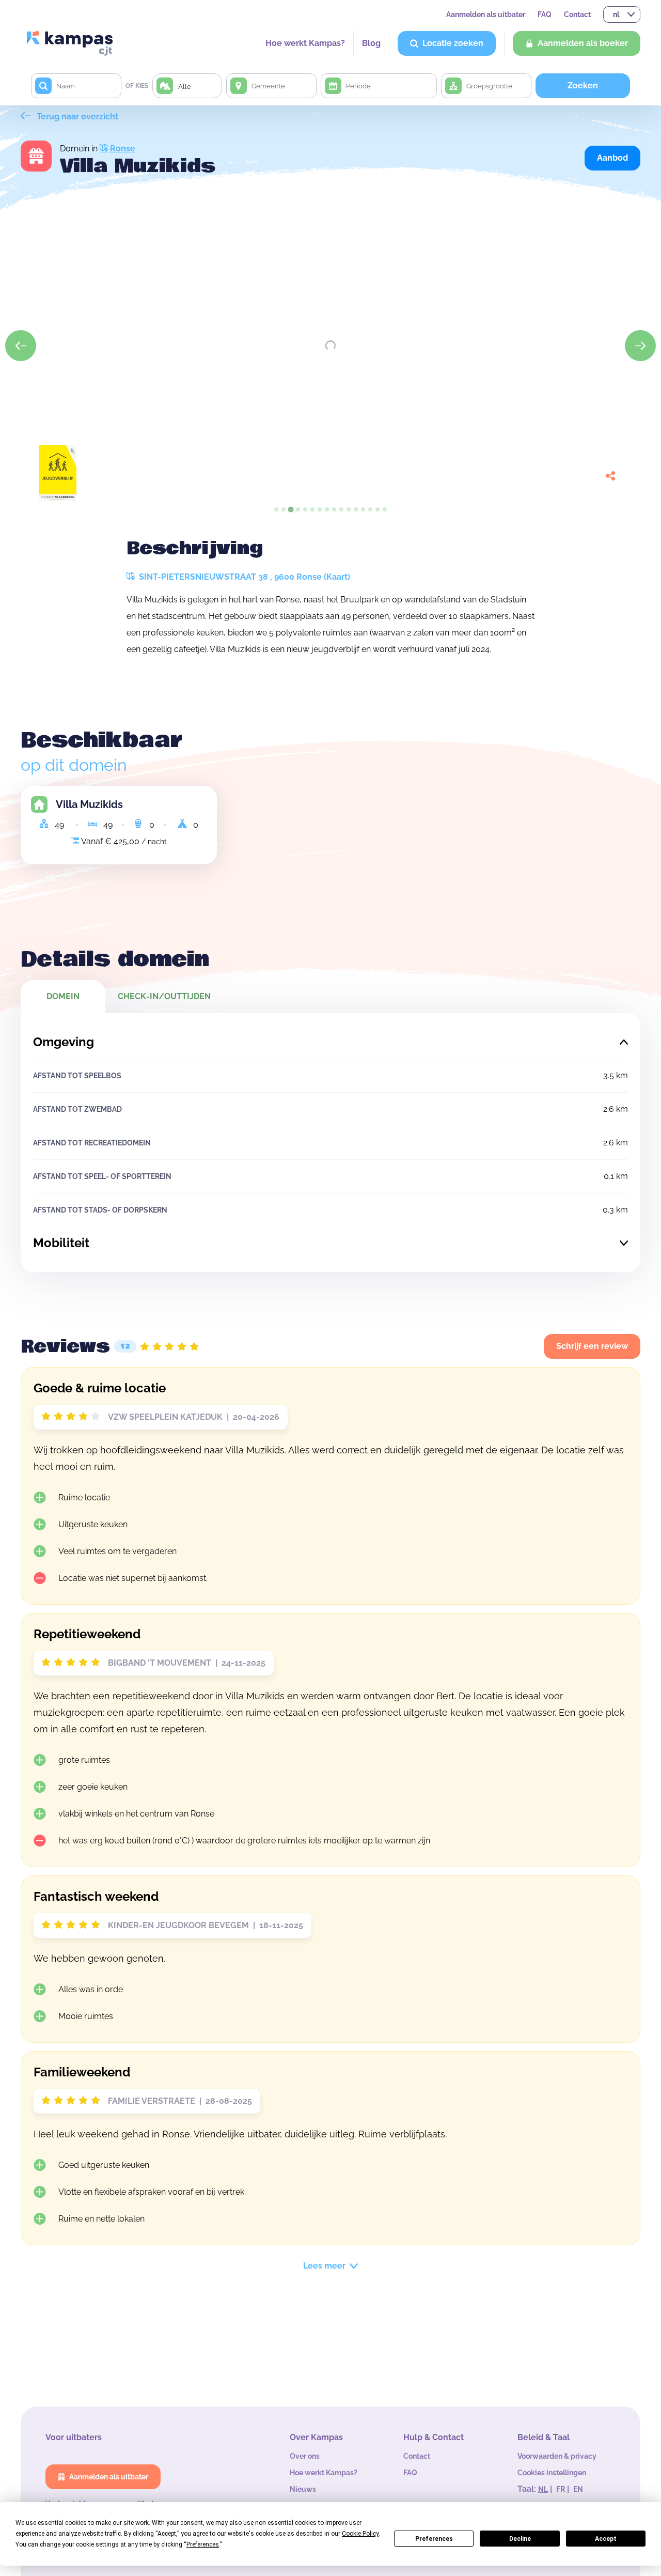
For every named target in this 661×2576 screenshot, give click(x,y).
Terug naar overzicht (76, 117)
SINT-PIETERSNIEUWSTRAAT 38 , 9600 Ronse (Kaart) (243, 577)
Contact (577, 14)
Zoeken (583, 86)
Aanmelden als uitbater (486, 14)
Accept (606, 2539)
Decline (520, 2539)
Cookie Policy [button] (360, 2534)
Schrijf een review (592, 1346)
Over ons (305, 2456)
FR (561, 2489)
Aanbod (612, 158)
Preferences (434, 2539)
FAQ (545, 14)
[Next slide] (640, 346)
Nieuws (303, 2489)
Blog (371, 43)
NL (543, 2489)
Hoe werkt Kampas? (305, 43)
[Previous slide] (21, 346)
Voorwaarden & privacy (557, 2456)
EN (578, 2489)
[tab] (276, 509)
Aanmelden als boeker (583, 43)
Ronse (123, 149)
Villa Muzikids (89, 804)
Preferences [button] (203, 2544)
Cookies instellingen (552, 2473)
